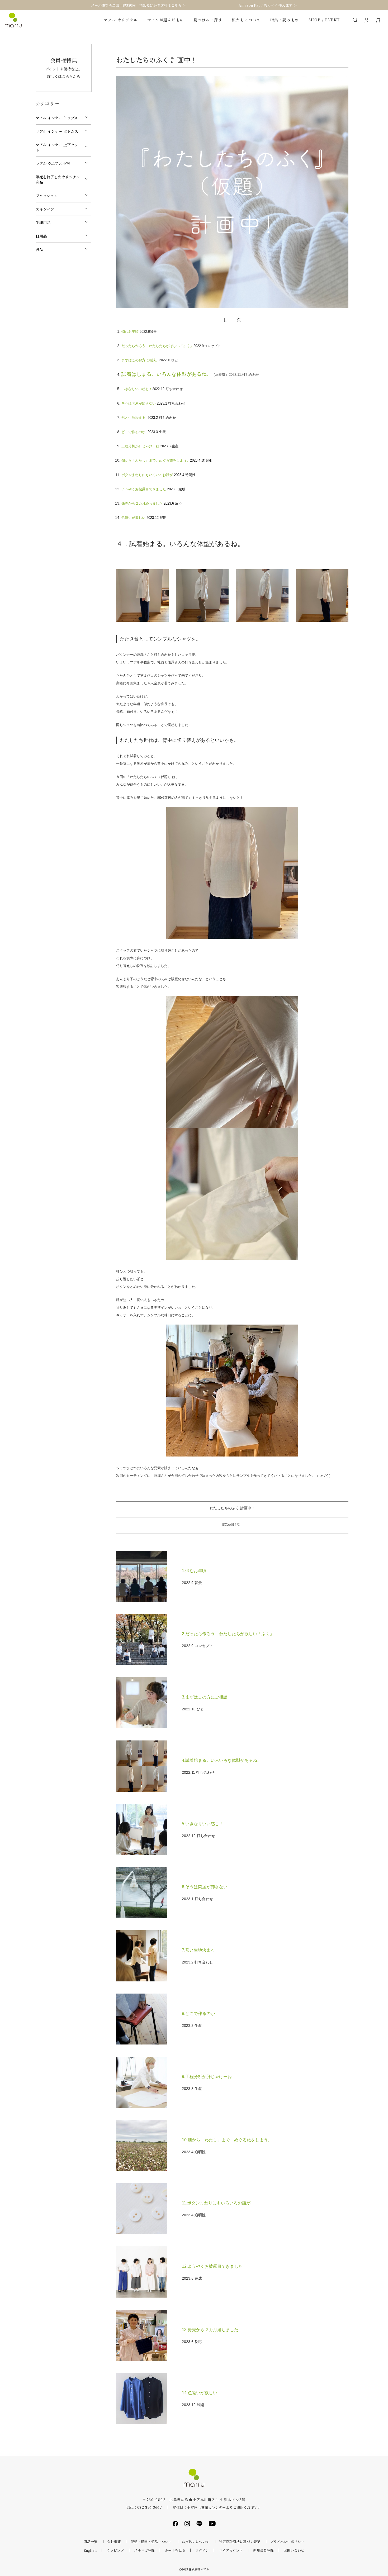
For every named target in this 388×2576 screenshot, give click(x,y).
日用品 (41, 236)
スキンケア (45, 209)
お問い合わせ (294, 2550)
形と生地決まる (134, 418)
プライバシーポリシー (287, 2542)
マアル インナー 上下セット (57, 147)
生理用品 (43, 222)
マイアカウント (231, 2550)
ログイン (202, 2550)
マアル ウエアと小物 (53, 163)
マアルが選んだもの (166, 20)
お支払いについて (196, 2542)
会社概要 (114, 2542)
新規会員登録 (263, 2550)
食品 (39, 249)
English (90, 2550)
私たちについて (246, 20)
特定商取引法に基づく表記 (240, 2542)
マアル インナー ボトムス (57, 131)
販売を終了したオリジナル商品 (58, 179)
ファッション (47, 196)
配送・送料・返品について (151, 2542)
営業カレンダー (213, 2507)
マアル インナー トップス (57, 118)
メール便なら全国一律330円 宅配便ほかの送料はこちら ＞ (138, 5)
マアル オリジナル (121, 20)
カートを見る (175, 2550)
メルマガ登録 (144, 2550)
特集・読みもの (285, 20)
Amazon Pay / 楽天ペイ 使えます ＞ (268, 5)
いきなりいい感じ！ (137, 389)
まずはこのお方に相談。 (140, 360)
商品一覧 (91, 2542)
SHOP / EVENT (324, 20)
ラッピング (115, 2550)
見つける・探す (208, 20)
